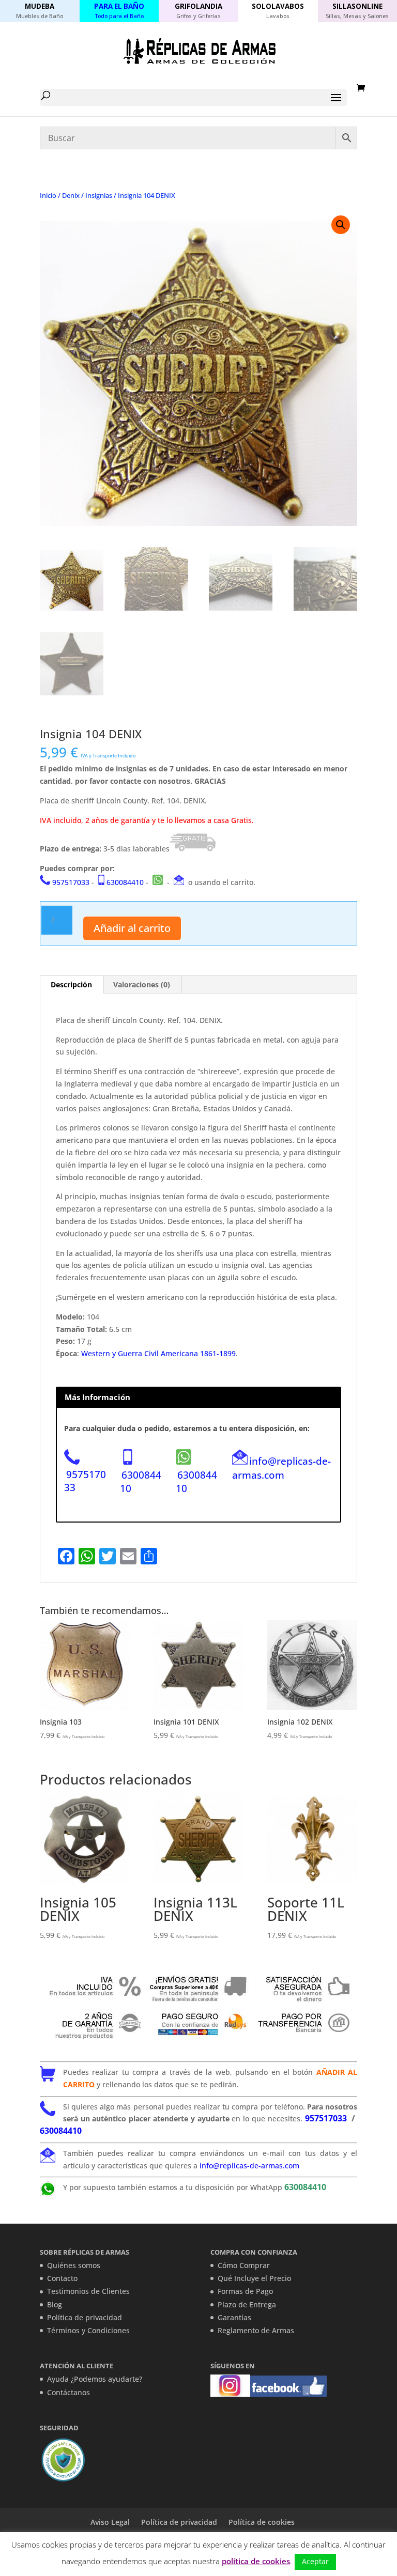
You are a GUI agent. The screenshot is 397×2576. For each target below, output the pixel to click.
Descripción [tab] (71, 984)
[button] (341, 225)
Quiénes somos (74, 2265)
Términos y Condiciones (88, 2330)
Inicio (48, 195)
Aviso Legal (110, 2522)
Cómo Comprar (244, 2265)
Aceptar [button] (315, 2561)
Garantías (234, 2317)
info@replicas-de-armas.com (281, 1468)
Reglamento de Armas (256, 2330)
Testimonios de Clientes (88, 2291)
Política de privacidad (85, 2317)
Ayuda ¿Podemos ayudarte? (95, 2379)
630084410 (125, 882)
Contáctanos (68, 2392)
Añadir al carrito (132, 928)
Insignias (99, 195)
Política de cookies (262, 2522)
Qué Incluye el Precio (254, 2278)
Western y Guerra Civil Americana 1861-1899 (158, 1353)
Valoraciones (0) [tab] (142, 984)
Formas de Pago (245, 2291)
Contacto (62, 2278)
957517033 (71, 882)
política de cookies (256, 2561)
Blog (55, 2305)
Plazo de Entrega (247, 2305)
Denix (71, 195)
